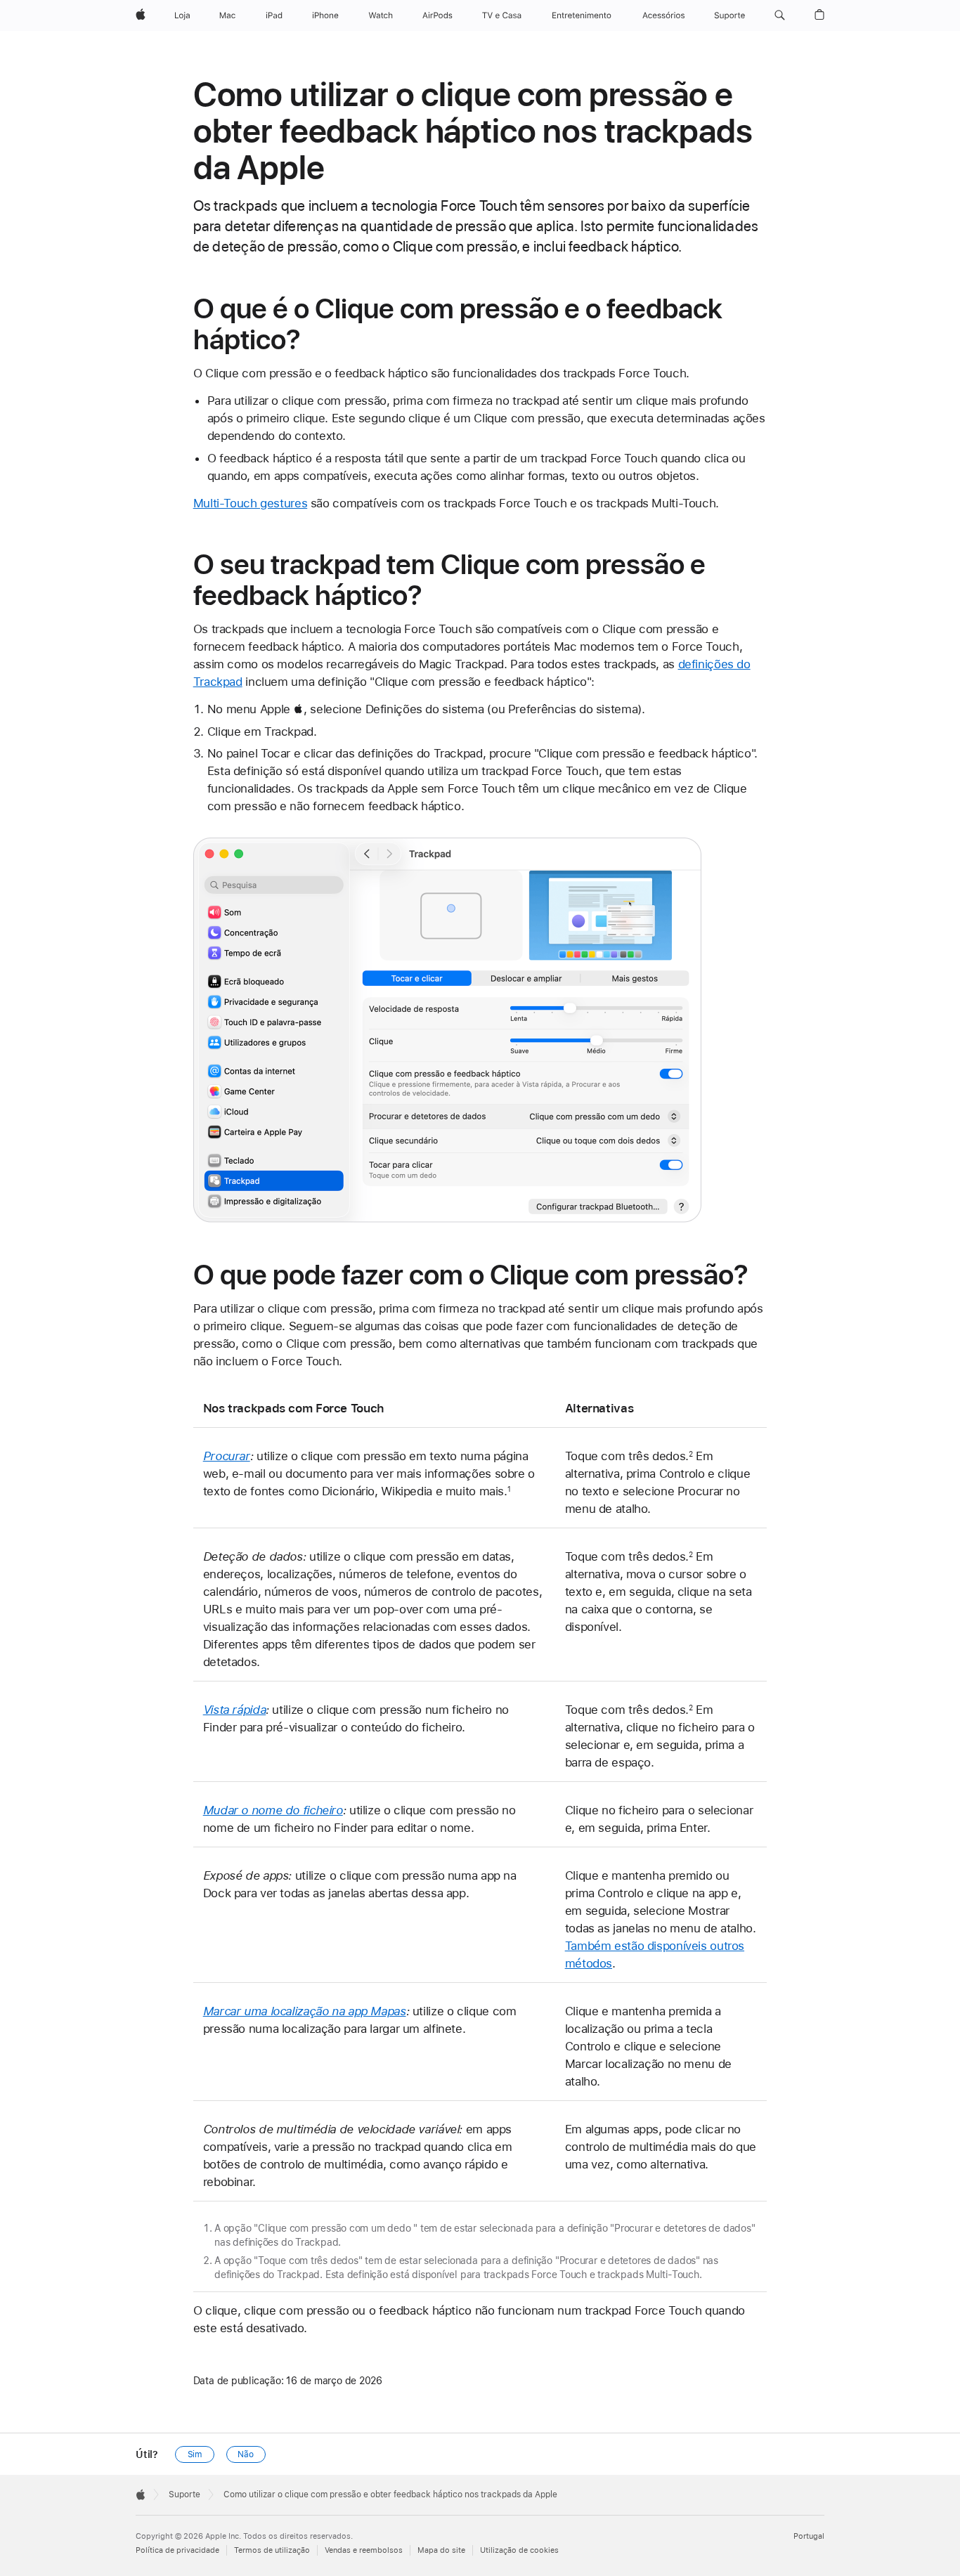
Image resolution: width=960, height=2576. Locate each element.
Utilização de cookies (519, 2550)
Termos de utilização (272, 2550)
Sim (195, 2454)
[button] (780, 15)
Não (246, 2454)
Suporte (184, 2494)
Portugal (809, 2536)
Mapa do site (441, 2550)
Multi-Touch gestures (251, 503)
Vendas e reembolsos (364, 2550)
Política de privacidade (177, 2550)
